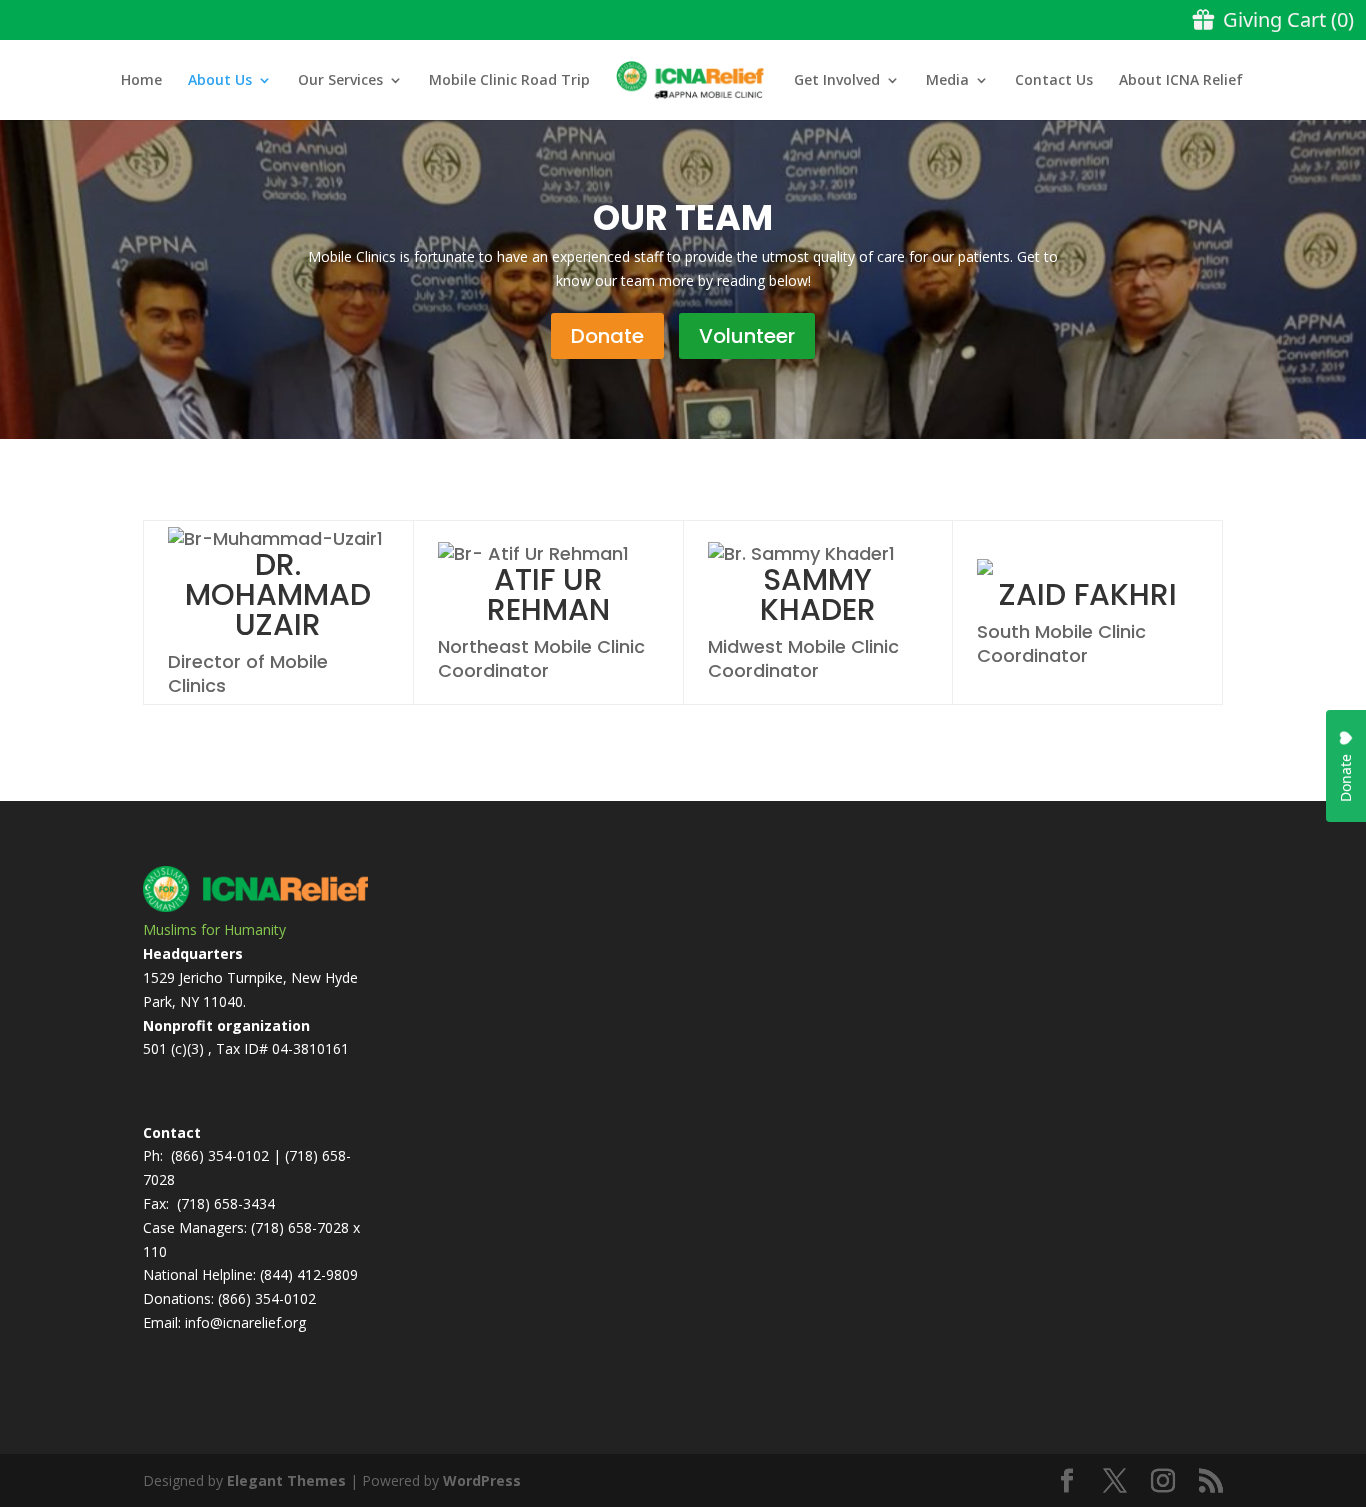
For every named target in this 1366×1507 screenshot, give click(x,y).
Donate (607, 336)
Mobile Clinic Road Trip (509, 81)
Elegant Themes (286, 1480)
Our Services (340, 81)
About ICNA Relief (1181, 81)
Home (141, 81)
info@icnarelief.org (245, 1322)
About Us (220, 81)
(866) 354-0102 (220, 1155)
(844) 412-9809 (309, 1274)
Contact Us (1054, 81)
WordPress (482, 1480)
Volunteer (747, 336)
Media (947, 81)
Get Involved (837, 81)
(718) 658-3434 (226, 1203)
